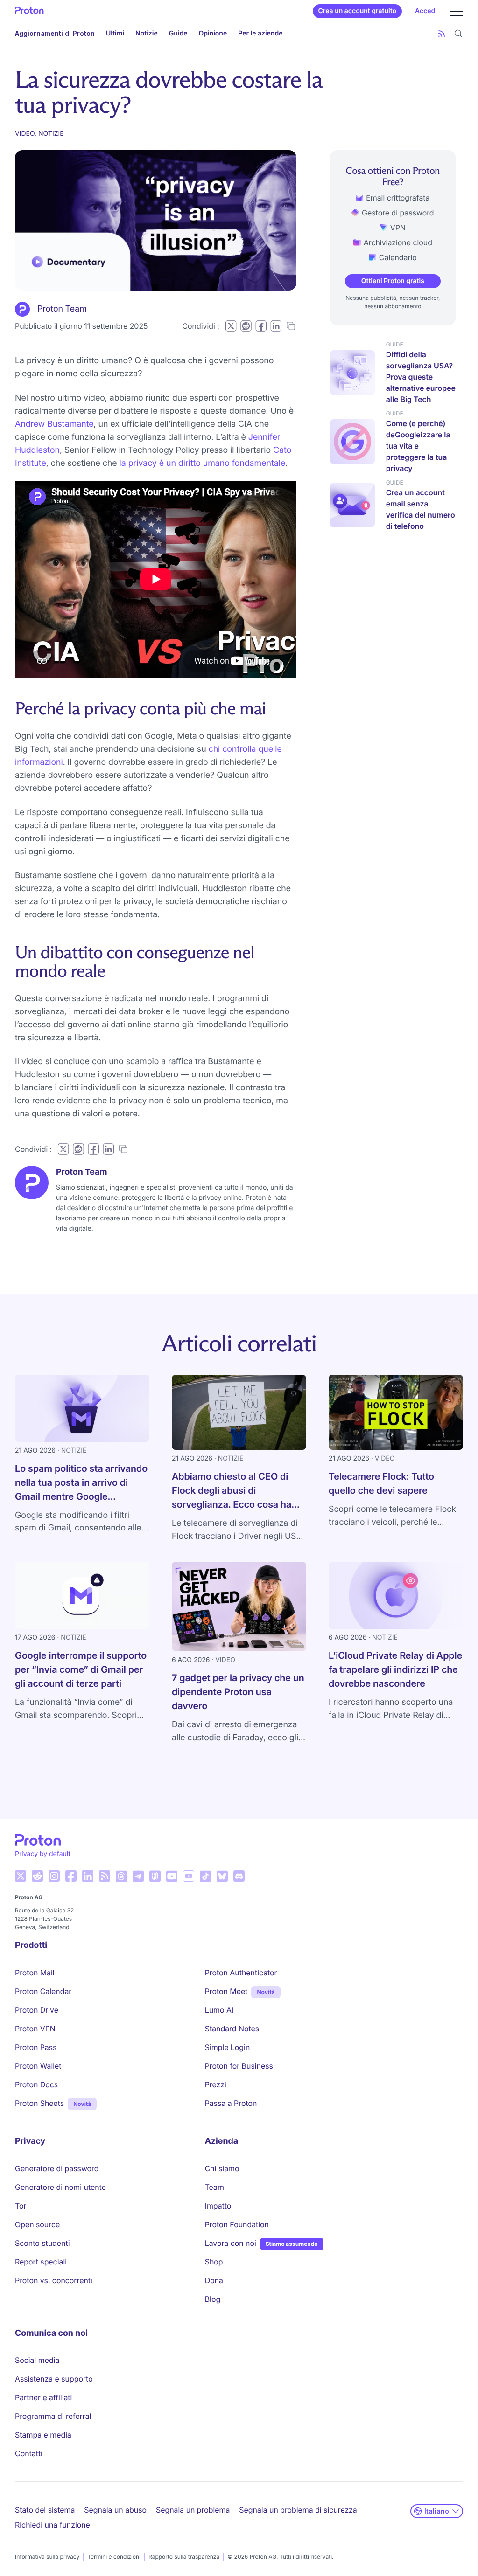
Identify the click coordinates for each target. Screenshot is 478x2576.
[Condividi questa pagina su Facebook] (261, 326)
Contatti (29, 2453)
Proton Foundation (237, 2224)
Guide (178, 33)
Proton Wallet (38, 2066)
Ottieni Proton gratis (393, 281)
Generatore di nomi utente (60, 2187)
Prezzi (216, 2084)
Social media (37, 2360)
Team (214, 2187)
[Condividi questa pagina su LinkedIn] (276, 326)
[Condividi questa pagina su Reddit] (246, 326)
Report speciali (41, 2262)
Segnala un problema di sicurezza (298, 2510)
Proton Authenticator (241, 1973)
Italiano (437, 2511)
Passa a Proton (231, 2103)
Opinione (213, 33)
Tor (21, 2206)
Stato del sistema (45, 2510)
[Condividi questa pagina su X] (231, 326)
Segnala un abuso (115, 2510)
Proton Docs (36, 2084)
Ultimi (115, 33)
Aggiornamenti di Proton (55, 33)
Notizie (147, 33)
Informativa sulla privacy (47, 2557)
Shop (214, 2262)
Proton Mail (35, 1973)
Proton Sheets (39, 2103)
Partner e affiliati (43, 2397)
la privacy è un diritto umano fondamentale (203, 463)
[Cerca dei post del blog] (458, 34)
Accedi (426, 11)
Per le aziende (260, 33)
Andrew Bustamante (54, 424)
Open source (37, 2224)
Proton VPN (35, 2029)
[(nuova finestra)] (21, 1876)
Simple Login (228, 2047)
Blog (213, 2299)
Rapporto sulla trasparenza (184, 2557)
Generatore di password (57, 2168)
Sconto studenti (42, 2243)
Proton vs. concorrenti (54, 2280)
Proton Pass (36, 2047)
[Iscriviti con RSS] (442, 34)
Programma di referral (53, 2416)
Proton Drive (37, 2010)
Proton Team (62, 309)
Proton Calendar (43, 1991)
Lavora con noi (231, 2243)
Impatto (218, 2206)
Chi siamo (222, 2168)
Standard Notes (232, 2029)
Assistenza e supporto (54, 2379)
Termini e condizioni (114, 2557)
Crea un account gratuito (357, 11)
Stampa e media (43, 2435)
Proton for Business (239, 2066)
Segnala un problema (193, 2510)
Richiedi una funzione (53, 2525)
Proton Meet (226, 1991)
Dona (214, 2280)
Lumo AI (219, 2010)
